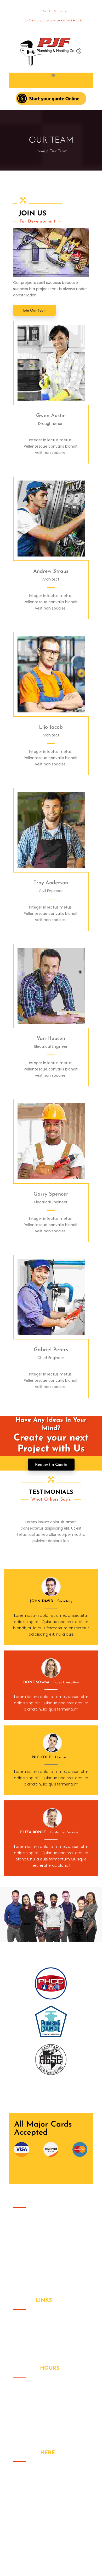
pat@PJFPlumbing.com (46, 2504)
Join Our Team (35, 311)
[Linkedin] (71, 363)
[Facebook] (45, 363)
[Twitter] (32, 363)
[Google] (58, 363)
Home (40, 151)
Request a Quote (51, 1465)
